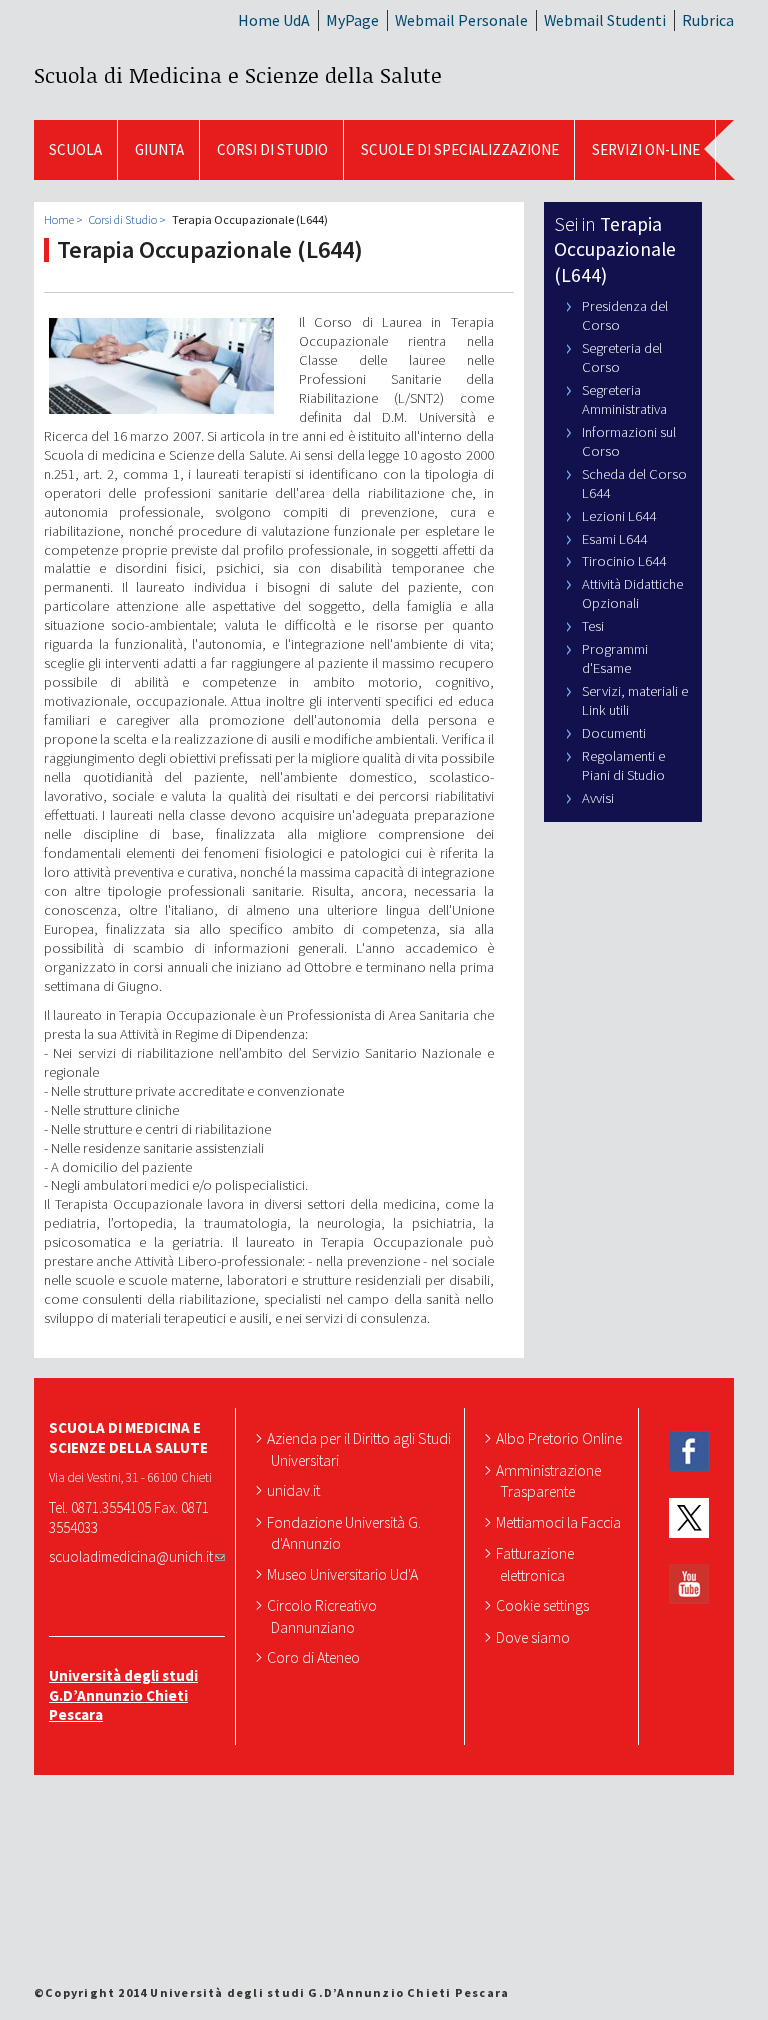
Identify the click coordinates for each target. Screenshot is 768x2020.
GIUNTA (159, 149)
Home (59, 219)
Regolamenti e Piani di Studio (623, 765)
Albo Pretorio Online (561, 1438)
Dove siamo (535, 1637)
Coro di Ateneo (315, 1657)
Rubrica (708, 20)
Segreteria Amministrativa (624, 399)
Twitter (689, 1518)
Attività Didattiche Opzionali (632, 593)
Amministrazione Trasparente (550, 1481)
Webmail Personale (461, 20)
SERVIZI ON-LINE (646, 149)
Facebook (689, 1451)
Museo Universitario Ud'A (344, 1574)
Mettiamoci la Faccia (560, 1522)
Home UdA (274, 20)
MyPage (352, 20)
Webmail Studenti (605, 20)
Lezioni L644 (619, 516)
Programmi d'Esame (615, 658)
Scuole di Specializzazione (460, 149)
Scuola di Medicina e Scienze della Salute (238, 75)
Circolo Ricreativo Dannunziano (324, 1616)
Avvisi (598, 798)
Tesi (593, 626)
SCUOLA (75, 149)
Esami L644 (614, 539)
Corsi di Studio (272, 149)
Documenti (614, 733)
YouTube (689, 1584)
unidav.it (295, 1490)
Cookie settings (544, 1605)
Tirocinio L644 (624, 561)
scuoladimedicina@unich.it (131, 1556)
